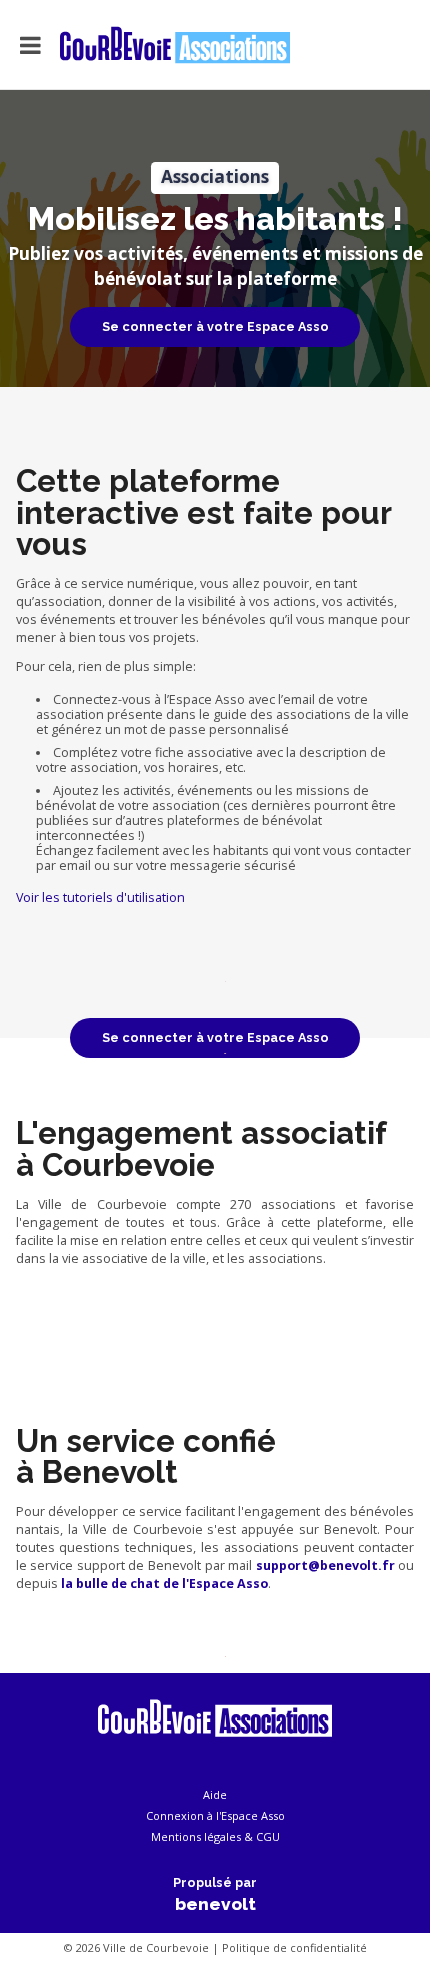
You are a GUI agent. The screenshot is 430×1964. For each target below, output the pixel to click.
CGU (268, 1836)
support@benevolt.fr (325, 1565)
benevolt (215, 1904)
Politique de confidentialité (294, 1947)
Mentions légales (196, 1836)
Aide (215, 1794)
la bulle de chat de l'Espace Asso (164, 1583)
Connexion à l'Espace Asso (215, 1815)
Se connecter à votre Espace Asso (215, 326)
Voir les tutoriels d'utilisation (100, 897)
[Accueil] (157, 45)
